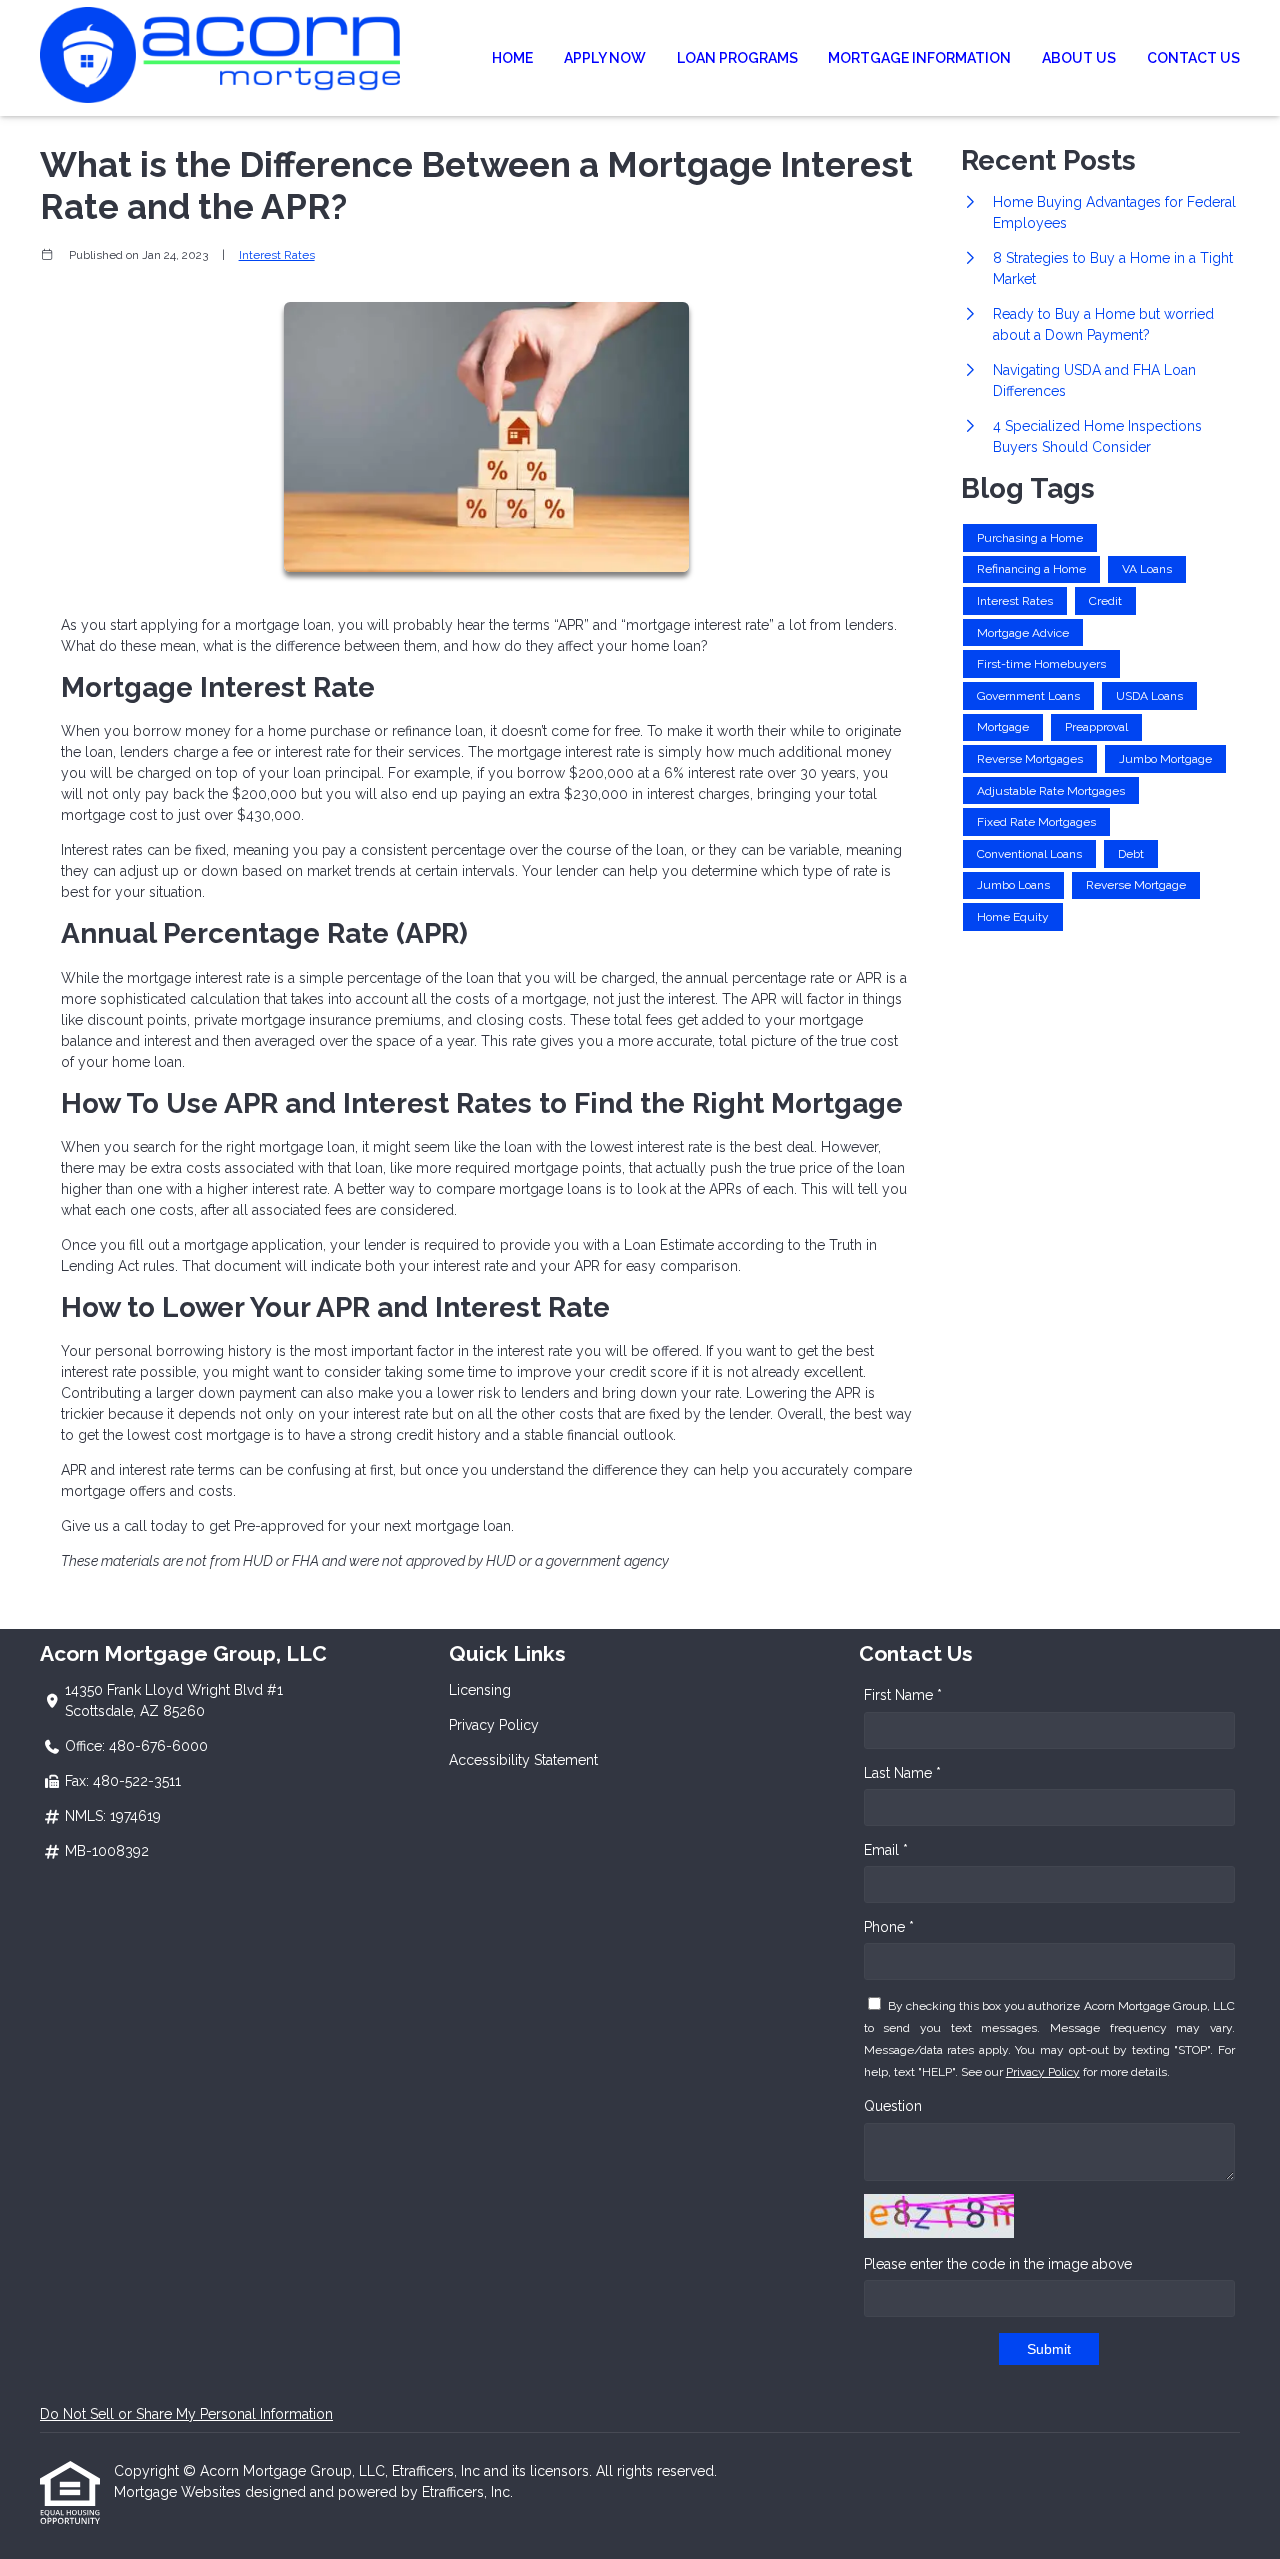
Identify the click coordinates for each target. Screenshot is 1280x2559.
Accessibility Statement (523, 1760)
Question (893, 2106)
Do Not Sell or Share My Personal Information (186, 2414)
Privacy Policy (494, 1725)
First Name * (903, 1695)
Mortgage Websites (179, 2492)
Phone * (889, 1927)
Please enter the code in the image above (998, 2264)
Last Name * (902, 1773)
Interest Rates (277, 255)
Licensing (480, 1690)
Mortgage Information (919, 58)
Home (512, 58)
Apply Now (605, 58)
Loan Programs (737, 58)
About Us (1079, 58)
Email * (886, 1850)
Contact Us (1193, 58)
